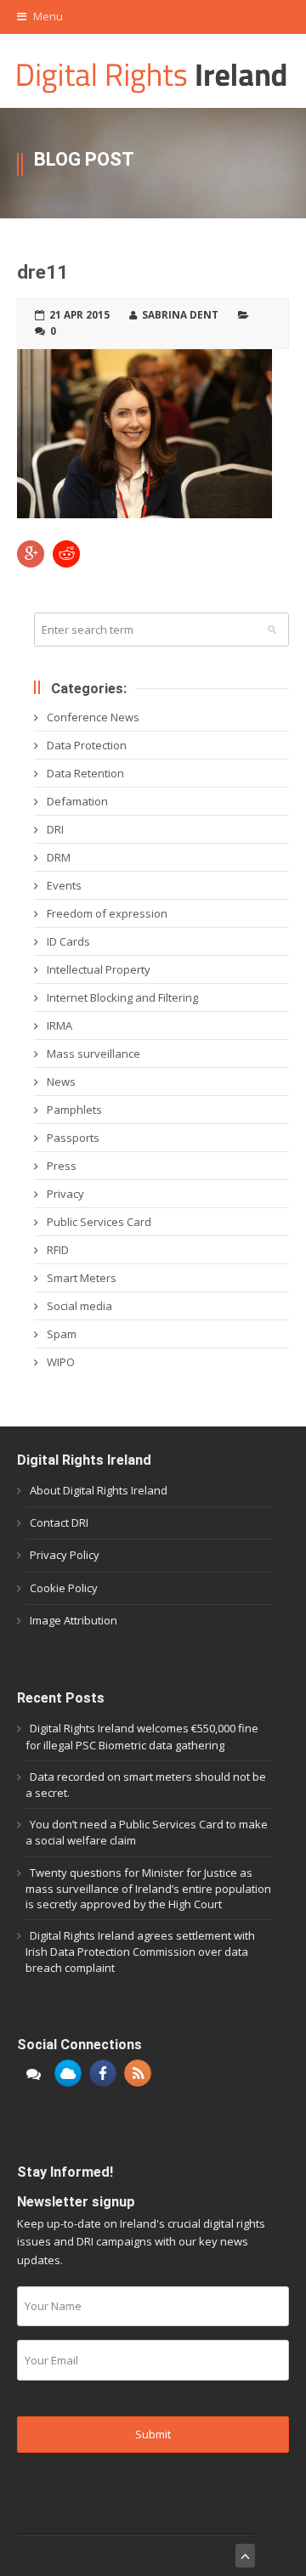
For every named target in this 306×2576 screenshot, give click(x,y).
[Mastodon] (33, 2073)
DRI (55, 829)
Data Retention (85, 773)
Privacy (65, 1194)
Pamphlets (74, 1110)
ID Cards (68, 941)
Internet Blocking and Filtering (122, 997)
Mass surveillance (93, 1054)
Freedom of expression (107, 913)
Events (64, 885)
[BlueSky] (68, 2073)
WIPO (61, 1362)
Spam (62, 1334)
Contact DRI (59, 1522)
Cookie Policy (64, 1588)
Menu (47, 16)
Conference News (93, 717)
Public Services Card (99, 1222)
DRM (59, 857)
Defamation (77, 801)
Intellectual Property (99, 969)
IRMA (59, 1025)
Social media (79, 1306)
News (61, 1082)
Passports (73, 1138)
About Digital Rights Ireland (99, 1490)
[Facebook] (103, 2073)
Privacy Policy (65, 1555)
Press (62, 1166)
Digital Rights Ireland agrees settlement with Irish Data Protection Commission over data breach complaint (140, 1951)
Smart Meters (82, 1278)
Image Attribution (74, 1620)
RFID (58, 1250)
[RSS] (138, 2073)
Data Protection (87, 745)
